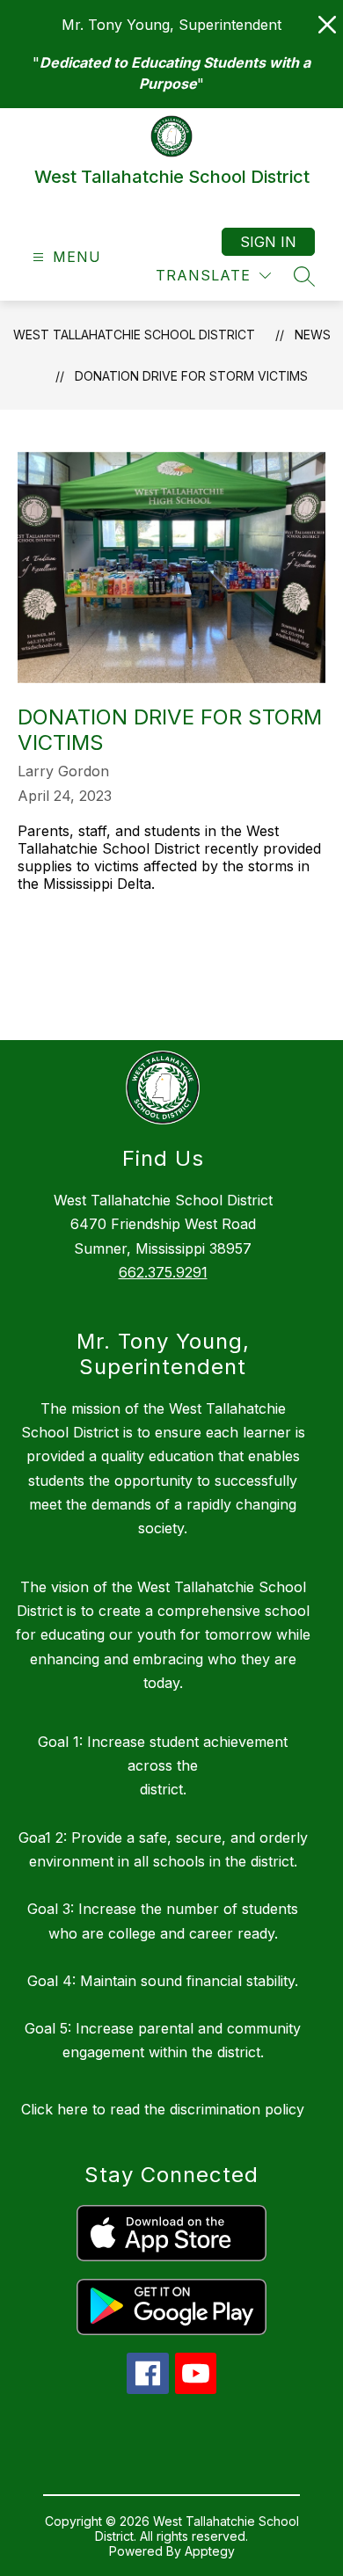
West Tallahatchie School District (134, 335)
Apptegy (210, 2551)
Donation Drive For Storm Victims (191, 376)
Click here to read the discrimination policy (163, 2109)
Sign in (268, 242)
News (313, 335)
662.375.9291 (163, 1272)
